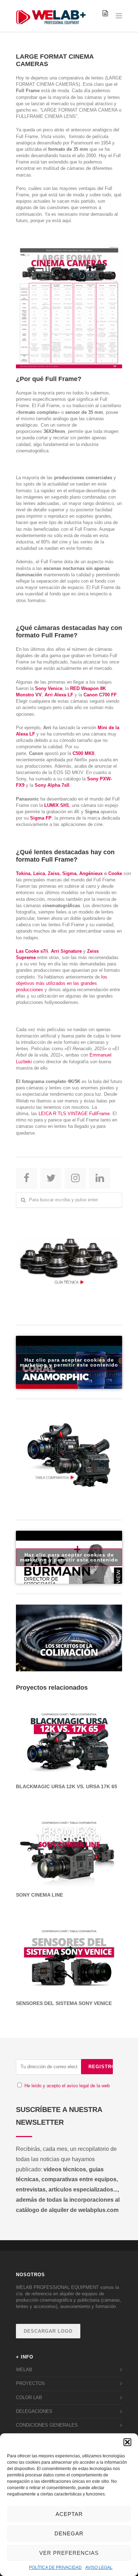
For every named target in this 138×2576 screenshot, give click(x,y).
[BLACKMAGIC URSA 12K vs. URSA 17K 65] (69, 1738)
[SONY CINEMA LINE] (69, 1847)
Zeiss (54, 873)
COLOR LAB (29, 2397)
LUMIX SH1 (57, 805)
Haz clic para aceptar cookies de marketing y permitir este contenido (69, 1362)
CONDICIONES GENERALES (47, 2425)
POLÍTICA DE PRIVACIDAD (55, 2568)
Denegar (69, 2533)
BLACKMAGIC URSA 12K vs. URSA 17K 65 (67, 1786)
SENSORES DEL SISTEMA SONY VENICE (64, 2003)
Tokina (23, 873)
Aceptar (69, 2514)
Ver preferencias (69, 2553)
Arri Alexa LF (59, 695)
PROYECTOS (30, 2383)
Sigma (69, 873)
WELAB (24, 2370)
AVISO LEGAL (99, 2568)
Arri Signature (66, 951)
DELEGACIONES (34, 2411)
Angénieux (91, 873)
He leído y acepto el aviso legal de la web (67, 2086)
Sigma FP (41, 818)
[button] (127, 2442)
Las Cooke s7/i (32, 951)
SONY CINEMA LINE (39, 1895)
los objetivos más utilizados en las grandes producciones (62, 983)
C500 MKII (84, 753)
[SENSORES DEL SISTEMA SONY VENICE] (69, 1955)
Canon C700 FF (100, 695)
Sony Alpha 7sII (52, 785)
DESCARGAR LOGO (48, 2331)
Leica (39, 873)
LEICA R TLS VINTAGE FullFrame (74, 1114)
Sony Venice (49, 688)
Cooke (115, 873)
